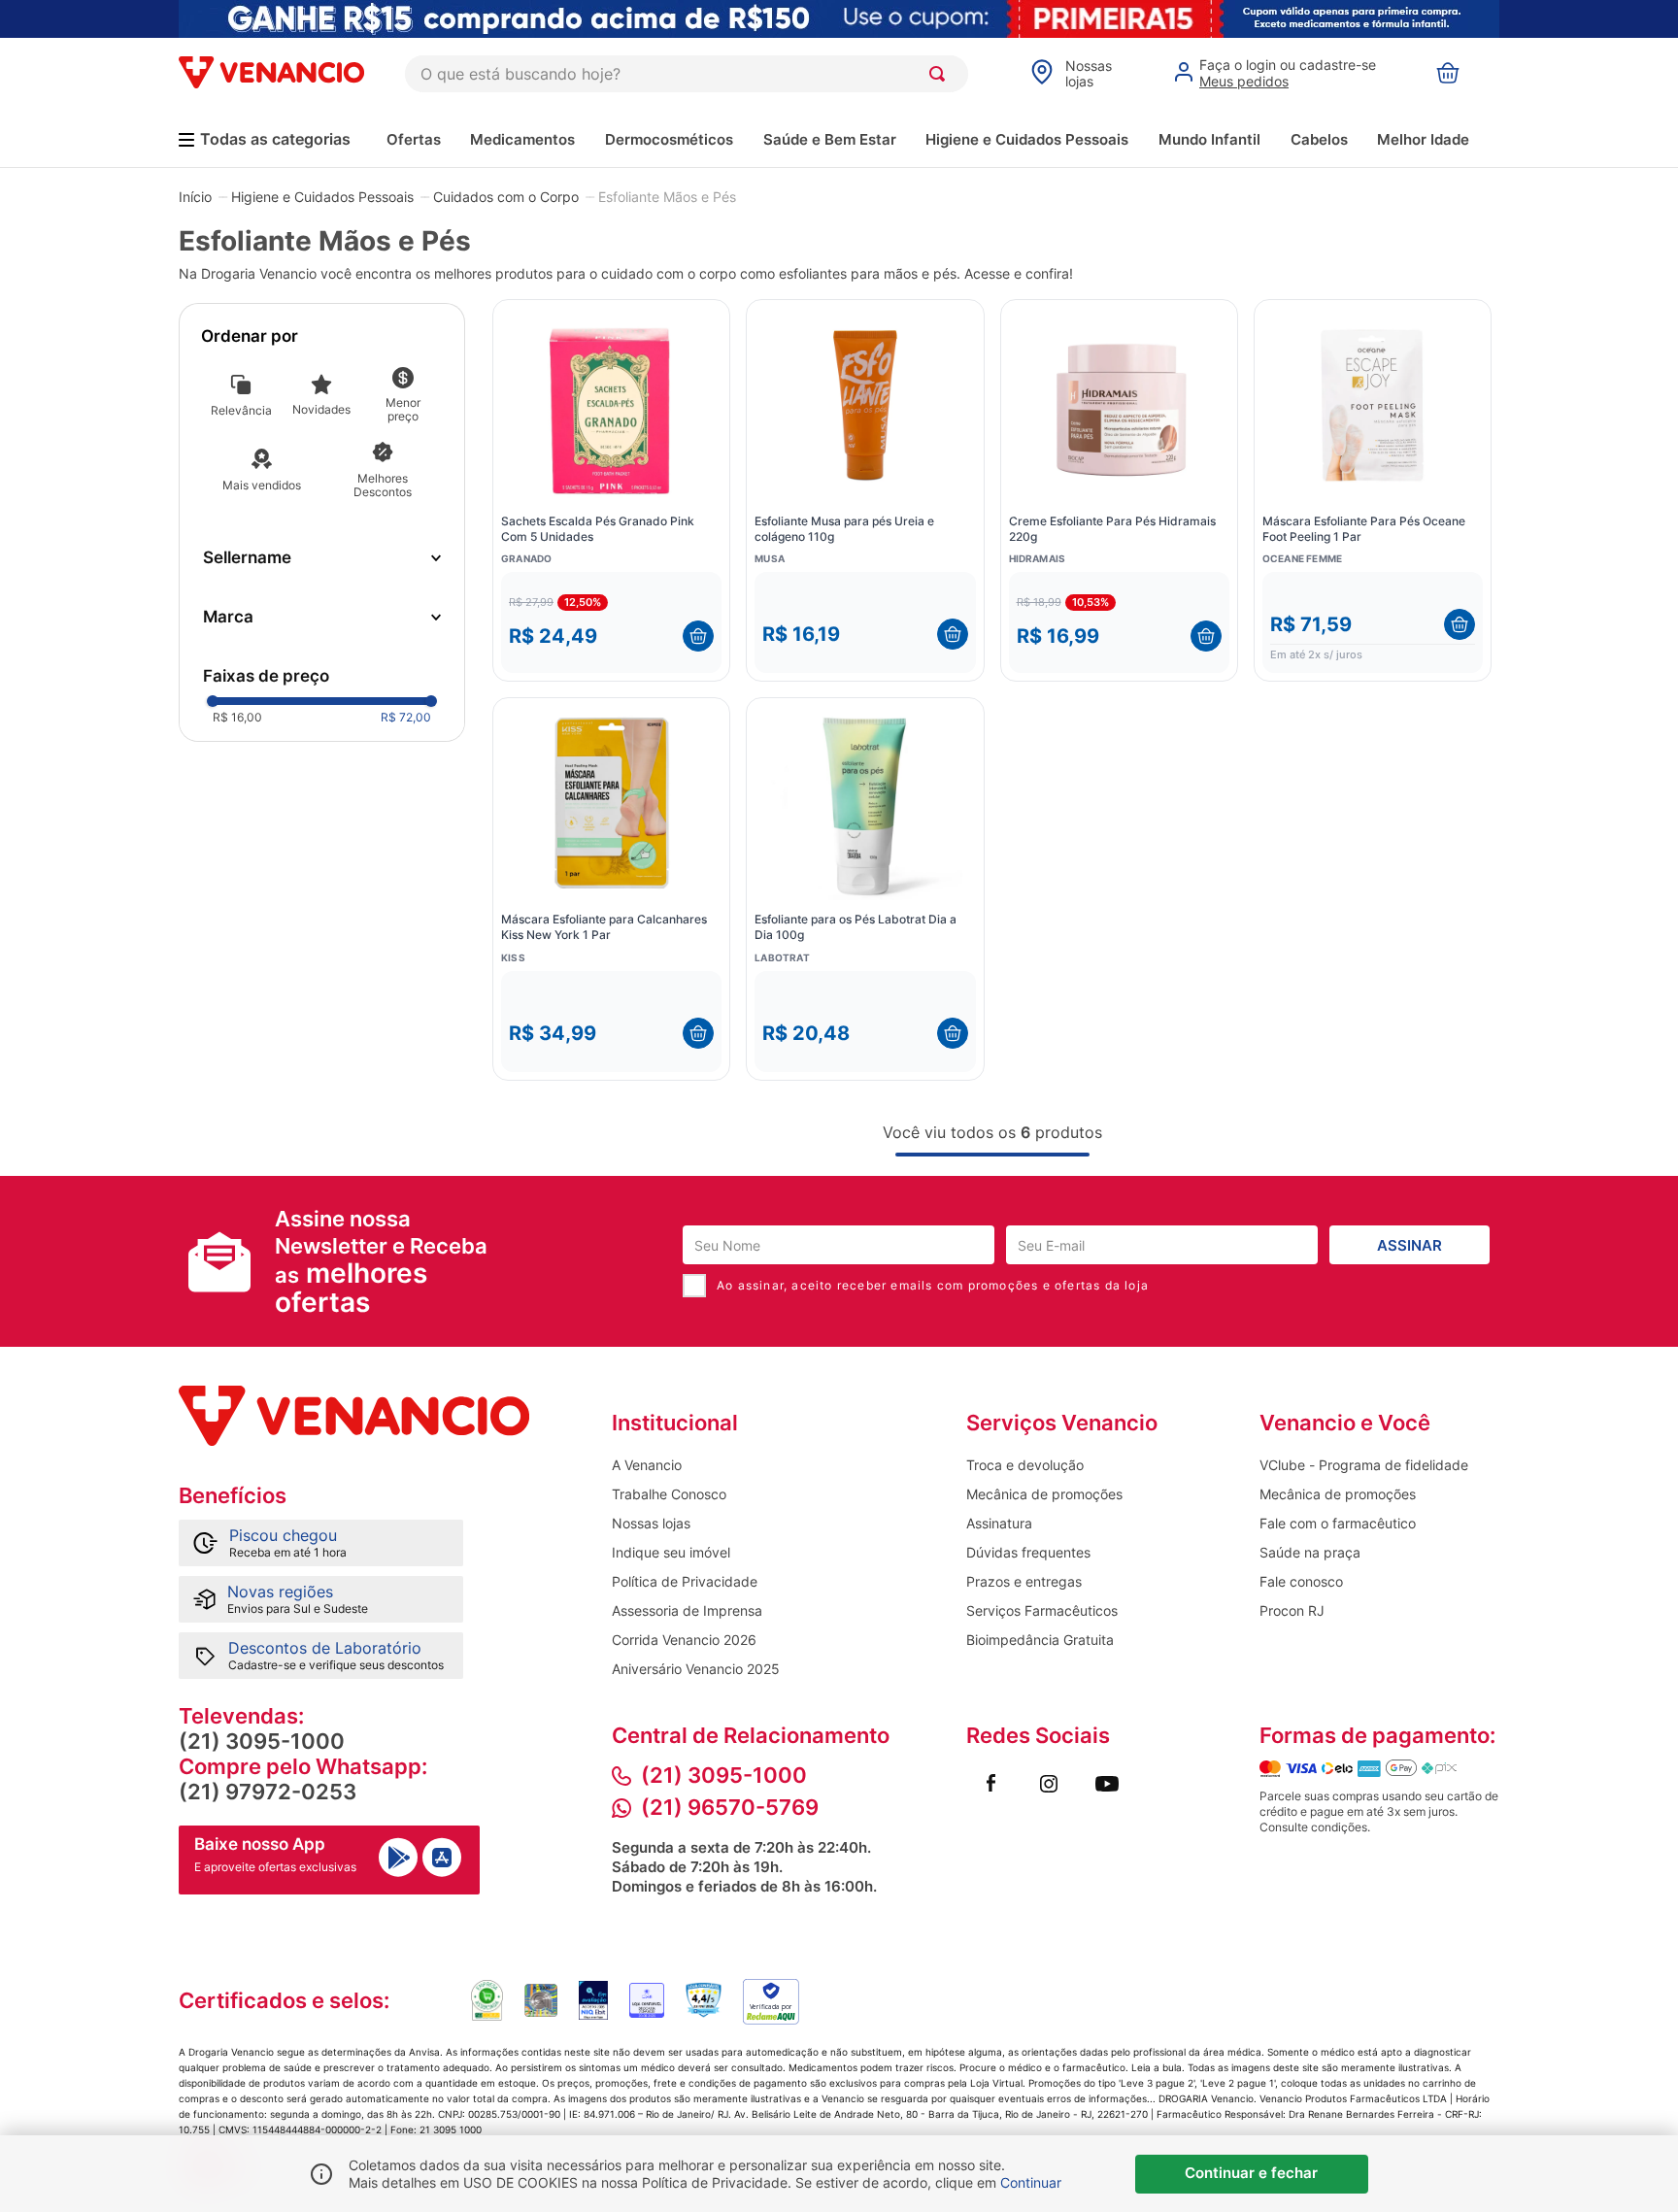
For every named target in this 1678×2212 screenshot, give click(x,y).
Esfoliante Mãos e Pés (667, 197)
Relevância (241, 410)
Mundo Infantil (1209, 139)
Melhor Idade (1423, 139)
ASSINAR (1410, 1245)
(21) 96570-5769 (730, 1807)
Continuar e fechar (1251, 2173)
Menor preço (403, 409)
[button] (322, 558)
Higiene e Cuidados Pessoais (1027, 139)
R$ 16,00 (237, 717)
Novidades (321, 409)
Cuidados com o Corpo (506, 197)
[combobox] (687, 74)
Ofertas (414, 139)
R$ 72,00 (406, 717)
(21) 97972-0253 (268, 1792)
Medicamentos (522, 139)
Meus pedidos (1244, 81)
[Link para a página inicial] (195, 196)
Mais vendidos (262, 485)
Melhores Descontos (383, 485)
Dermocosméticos (669, 139)
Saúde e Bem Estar (830, 139)
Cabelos (1319, 139)
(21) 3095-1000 (262, 1741)
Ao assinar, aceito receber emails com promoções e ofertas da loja (933, 1285)
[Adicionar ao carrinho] (698, 636)
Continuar (1031, 2182)
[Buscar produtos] (941, 74)
